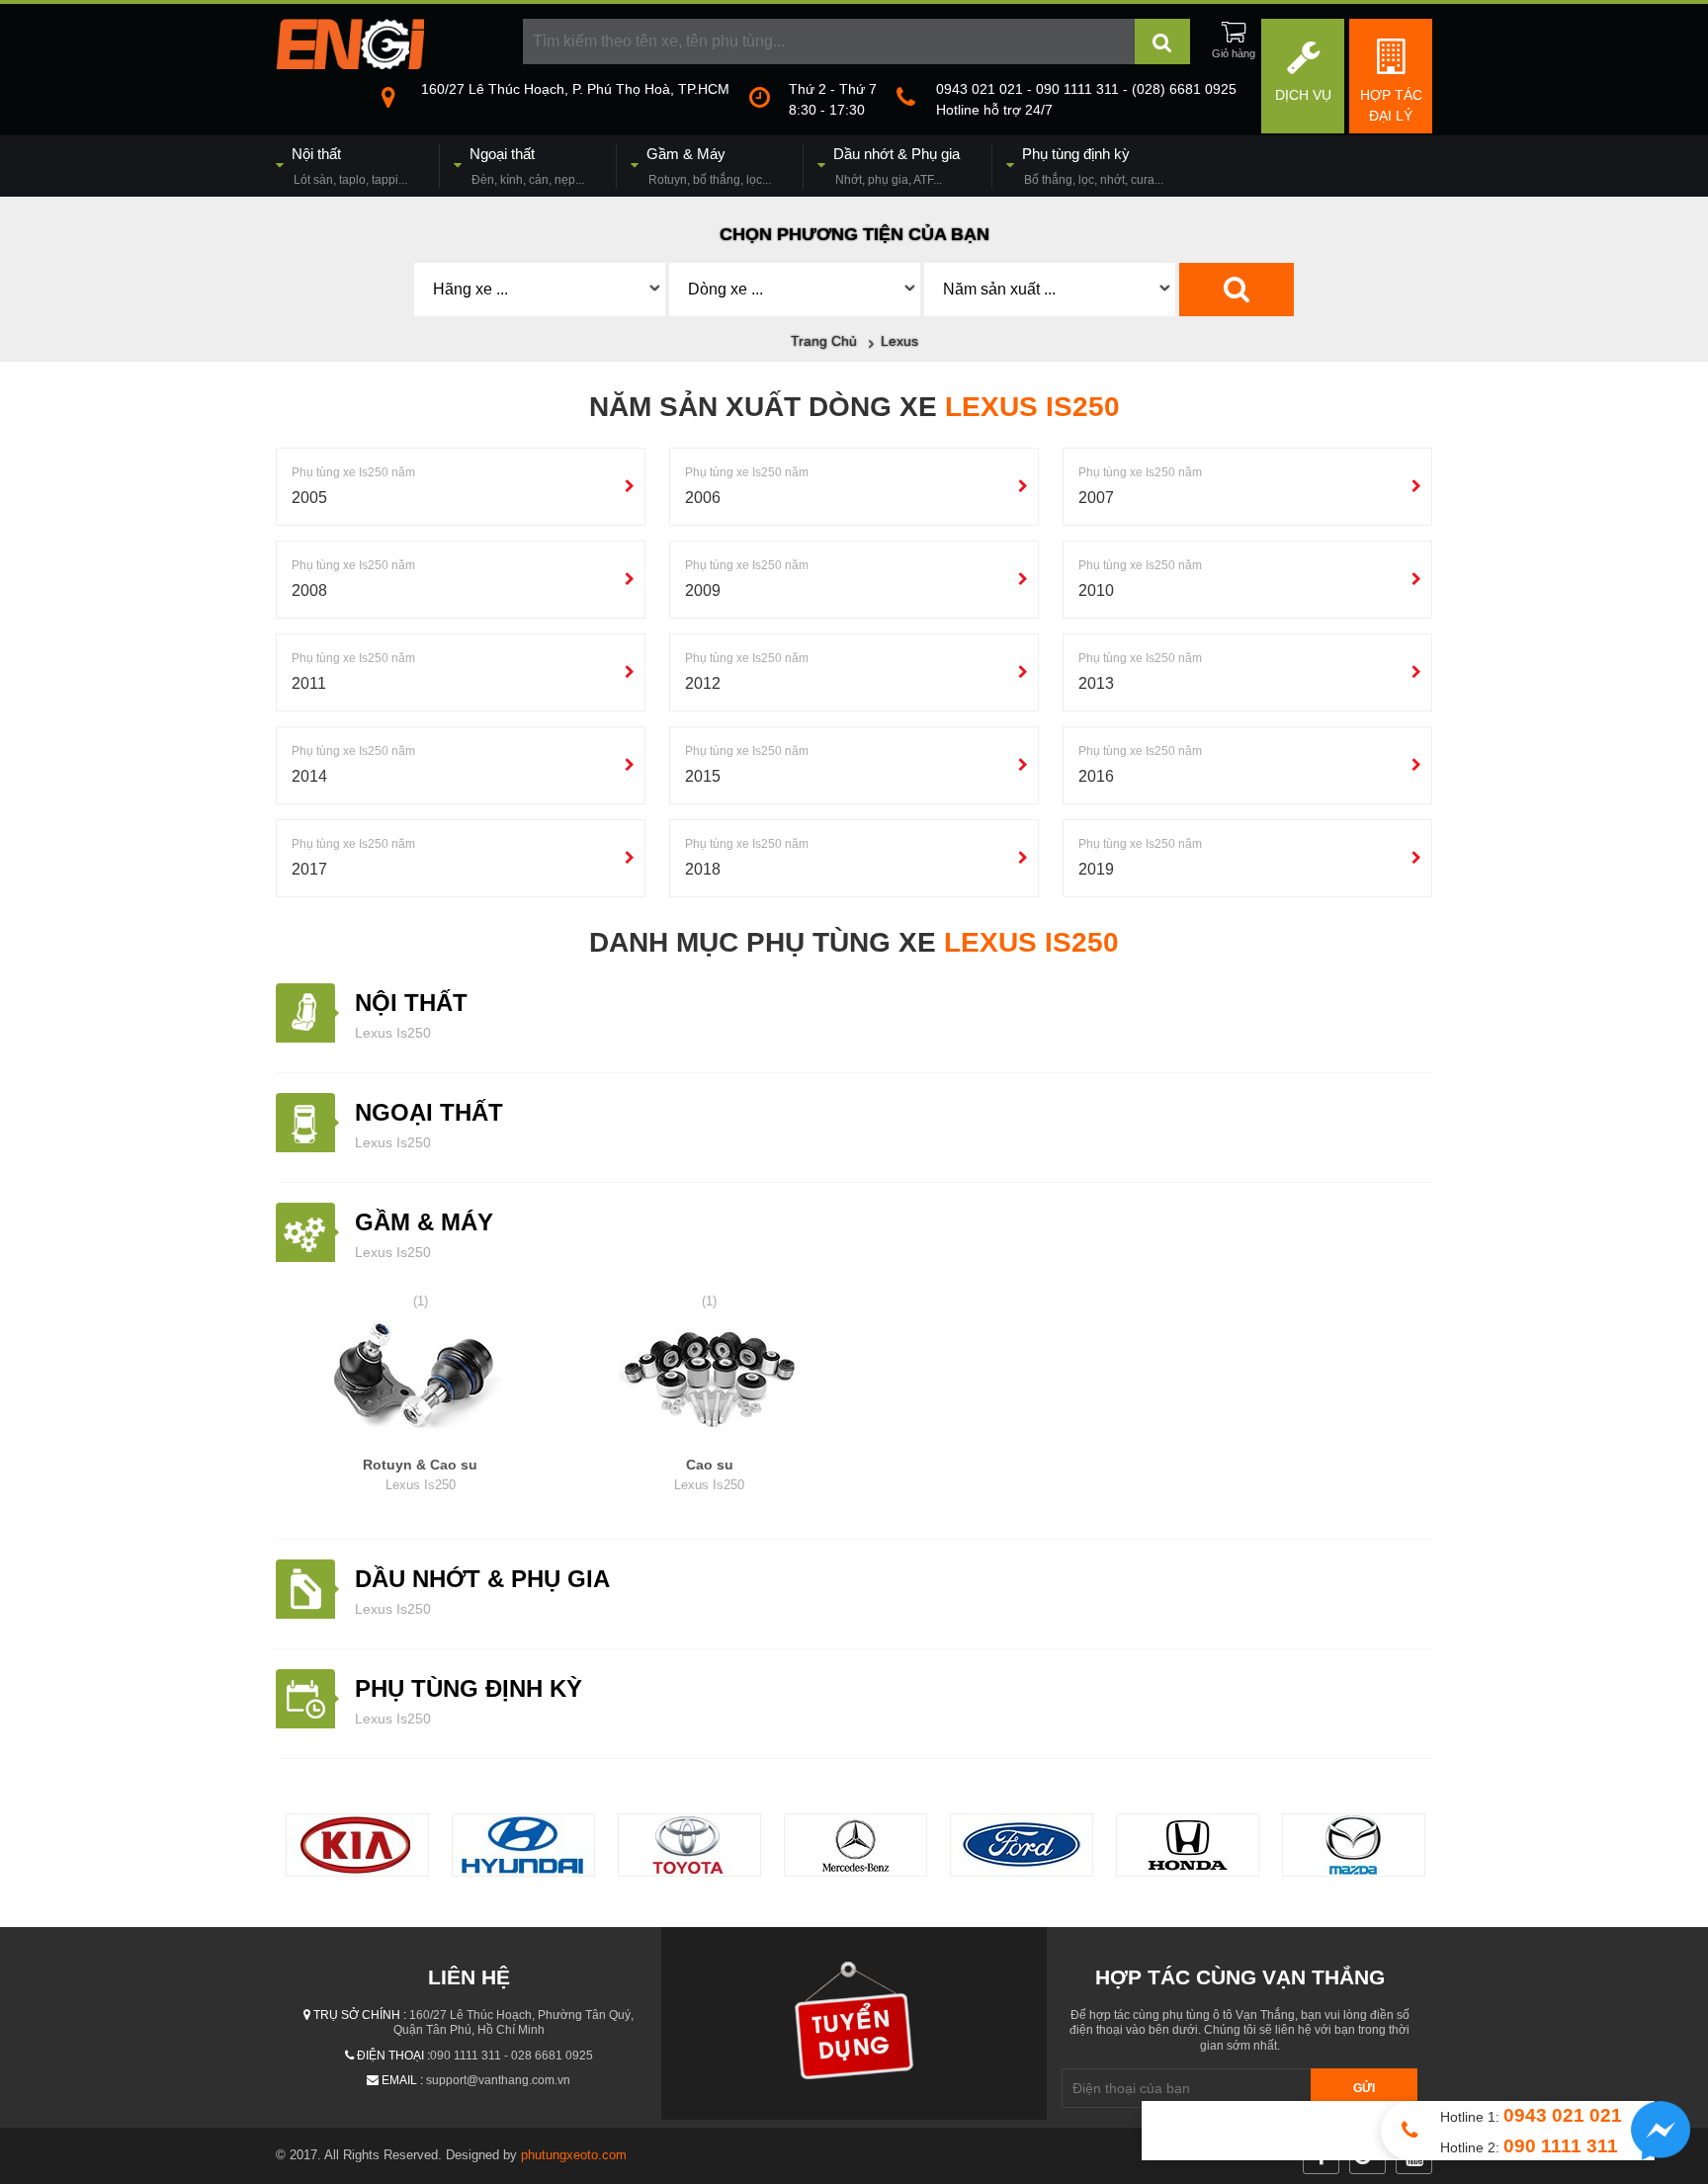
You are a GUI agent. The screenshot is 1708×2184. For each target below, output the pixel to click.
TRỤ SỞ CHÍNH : (360, 2015)
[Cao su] (710, 1383)
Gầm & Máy (424, 1222)
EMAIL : (402, 2080)
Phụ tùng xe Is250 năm (353, 472)
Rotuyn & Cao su (420, 1474)
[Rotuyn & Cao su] (421, 1383)
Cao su (709, 1474)
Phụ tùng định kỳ (469, 1688)
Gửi (1364, 2088)
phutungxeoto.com (574, 2155)
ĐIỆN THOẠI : (393, 2056)
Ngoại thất (429, 1112)
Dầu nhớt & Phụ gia (482, 1579)
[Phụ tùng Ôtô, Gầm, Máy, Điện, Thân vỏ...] (350, 64)
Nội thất (411, 1003)
